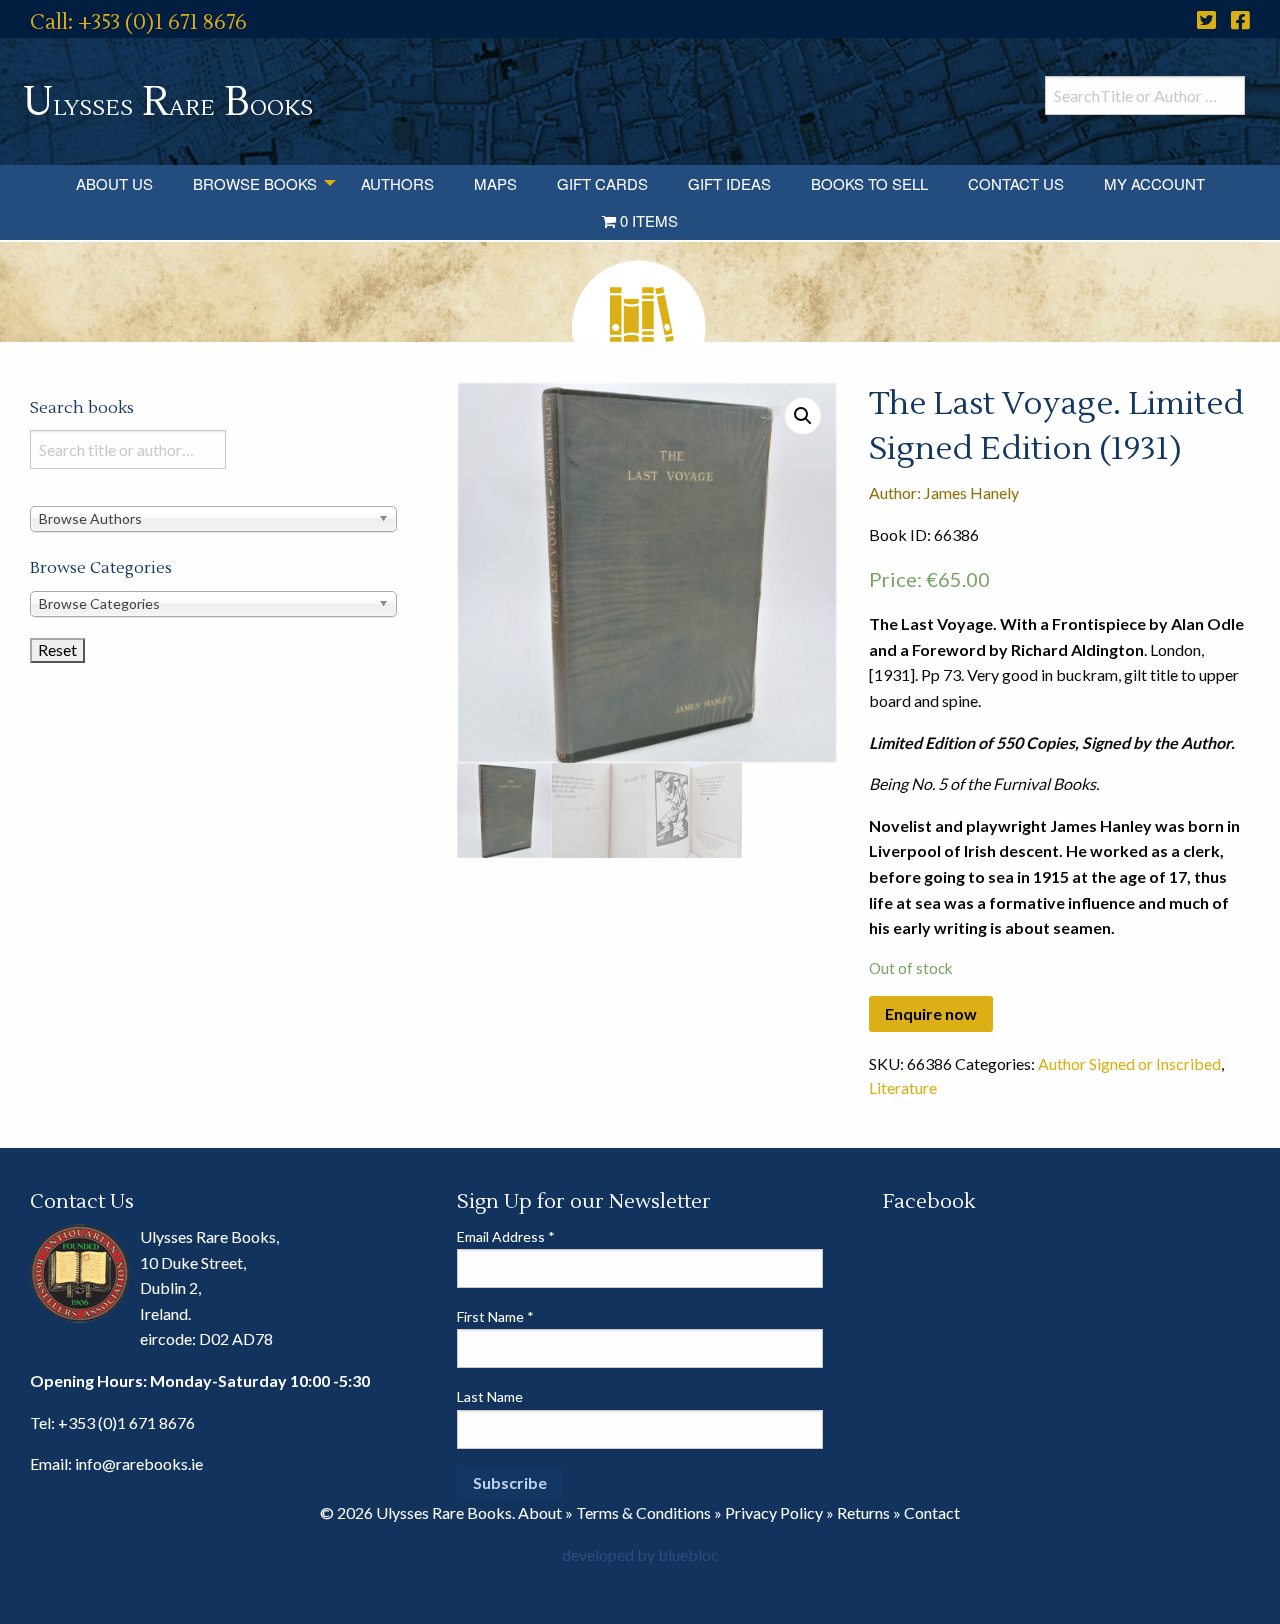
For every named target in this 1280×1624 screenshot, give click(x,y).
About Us (114, 183)
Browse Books (255, 183)
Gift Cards (602, 183)
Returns (863, 1512)
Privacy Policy (774, 1512)
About (540, 1512)
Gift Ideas (729, 183)
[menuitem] (114, 183)
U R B (168, 102)
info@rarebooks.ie (139, 1463)
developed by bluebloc (640, 1554)
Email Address (506, 1236)
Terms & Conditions (643, 1512)
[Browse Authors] (213, 518)
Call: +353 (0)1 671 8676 (138, 22)
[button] (803, 416)
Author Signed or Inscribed (1129, 1063)
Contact (932, 1512)
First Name (495, 1316)
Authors (397, 183)
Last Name (490, 1396)
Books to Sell (869, 183)
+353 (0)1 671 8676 (126, 1422)
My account (1154, 183)
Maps (495, 183)
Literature (903, 1087)
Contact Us (1016, 183)
